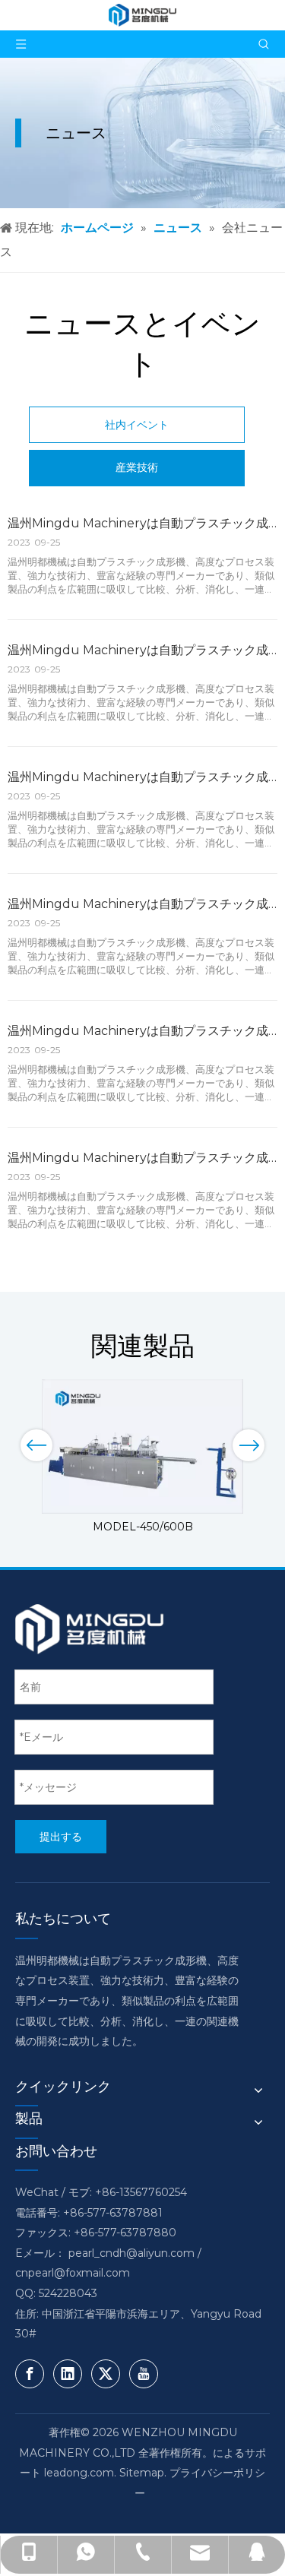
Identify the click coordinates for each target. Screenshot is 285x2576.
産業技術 (137, 467)
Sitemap (142, 2473)
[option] (142, 1458)
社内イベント (137, 425)
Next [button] (249, 1445)
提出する (61, 1837)
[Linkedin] (68, 2374)
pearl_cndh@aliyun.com (131, 2253)
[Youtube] (144, 2374)
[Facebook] (30, 2374)
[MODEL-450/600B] (142, 1446)
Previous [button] (36, 1445)
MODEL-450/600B (143, 1527)
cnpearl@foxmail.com (73, 2273)
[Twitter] (106, 2374)
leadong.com (79, 2473)
